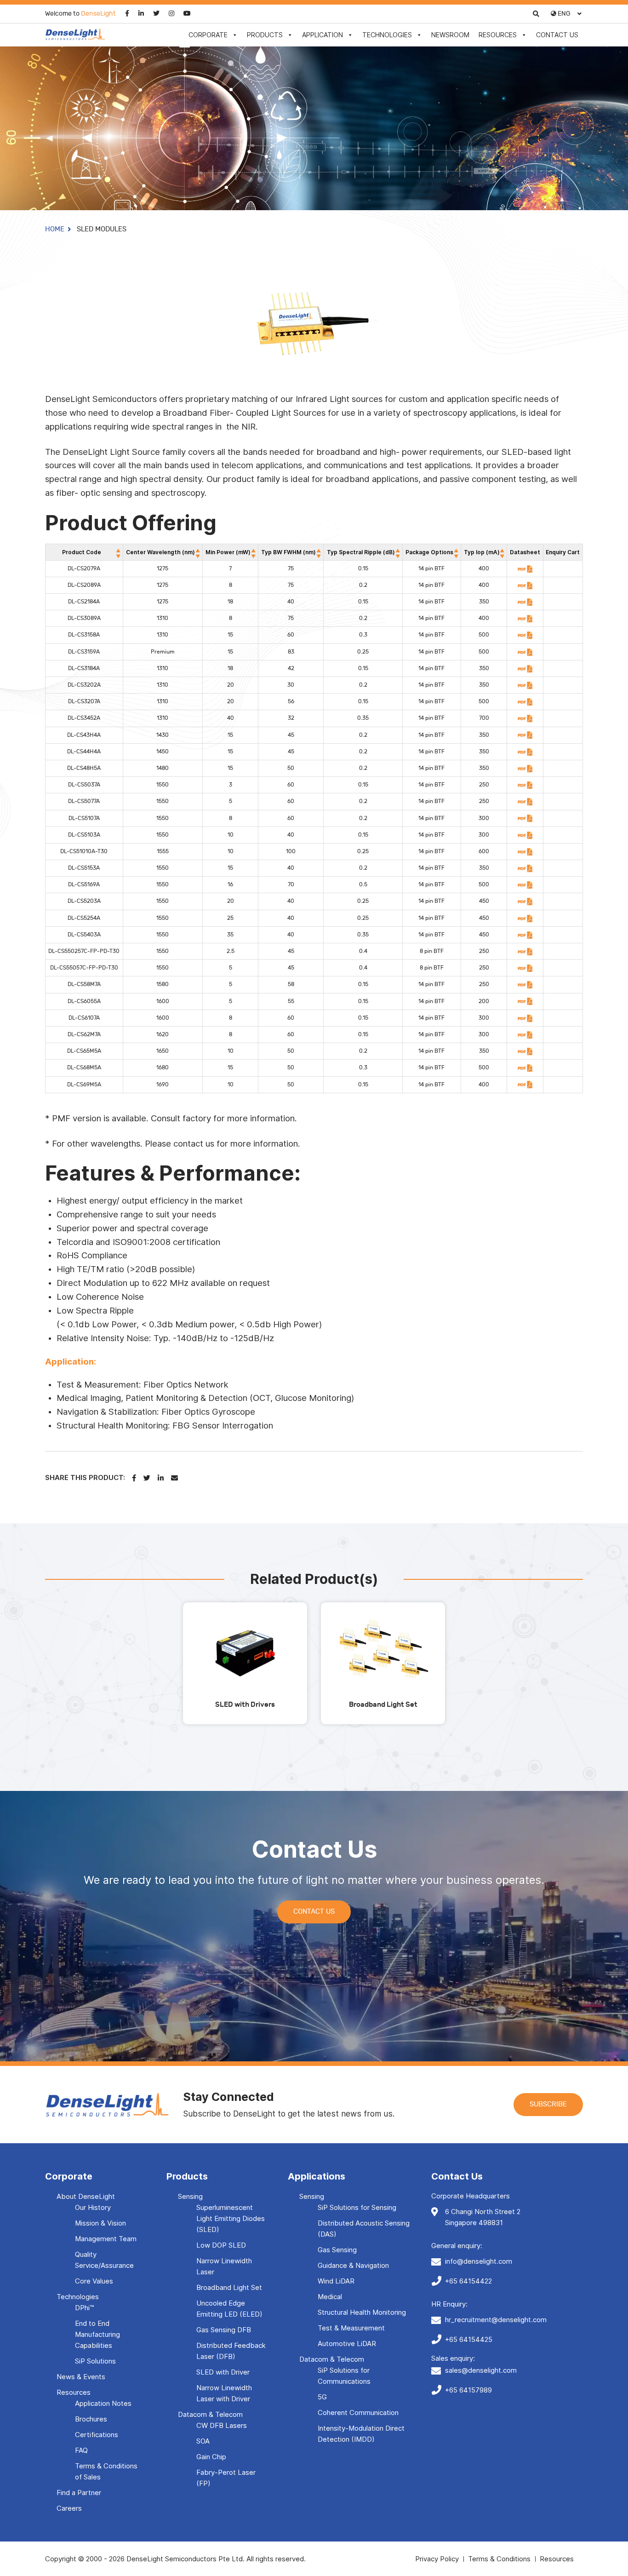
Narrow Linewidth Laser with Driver (224, 2393)
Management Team (106, 2239)
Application (323, 35)
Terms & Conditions (499, 2559)
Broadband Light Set (229, 2287)
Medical (330, 2297)
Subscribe (548, 2104)
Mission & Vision (100, 2223)
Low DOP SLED (221, 2245)
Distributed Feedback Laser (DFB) (231, 2351)
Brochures (91, 2419)
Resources (498, 35)
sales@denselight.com (481, 2370)
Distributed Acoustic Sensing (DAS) (364, 2229)
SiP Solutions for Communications (344, 2376)
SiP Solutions (95, 2361)
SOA (203, 2441)
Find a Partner (79, 2493)
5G (322, 2397)
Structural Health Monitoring (362, 2312)
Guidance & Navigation (353, 2265)
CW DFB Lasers (222, 2425)
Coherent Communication (358, 2412)
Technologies (387, 35)
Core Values (94, 2281)
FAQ (81, 2450)
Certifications (97, 2435)
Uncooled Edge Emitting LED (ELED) (229, 2309)
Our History (93, 2207)
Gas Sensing (337, 2250)
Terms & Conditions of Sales (106, 2471)
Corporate (208, 35)
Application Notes (103, 2403)
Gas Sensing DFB (224, 2330)
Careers (69, 2508)
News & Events (81, 2377)
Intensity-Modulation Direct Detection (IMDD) (361, 2434)
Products (265, 35)
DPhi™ (84, 2308)
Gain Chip (211, 2457)
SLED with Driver (223, 2372)
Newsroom (450, 35)
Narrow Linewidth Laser (224, 2266)
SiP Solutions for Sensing (357, 2207)
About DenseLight (86, 2196)
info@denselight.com (479, 2261)
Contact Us (557, 35)
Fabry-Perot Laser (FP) (226, 2478)
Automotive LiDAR (347, 2344)
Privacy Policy (437, 2559)
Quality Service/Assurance (104, 2260)
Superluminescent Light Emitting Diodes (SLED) (231, 2218)
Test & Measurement (351, 2328)
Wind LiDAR (336, 2281)
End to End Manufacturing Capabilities (97, 2334)
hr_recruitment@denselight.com (496, 2320)
